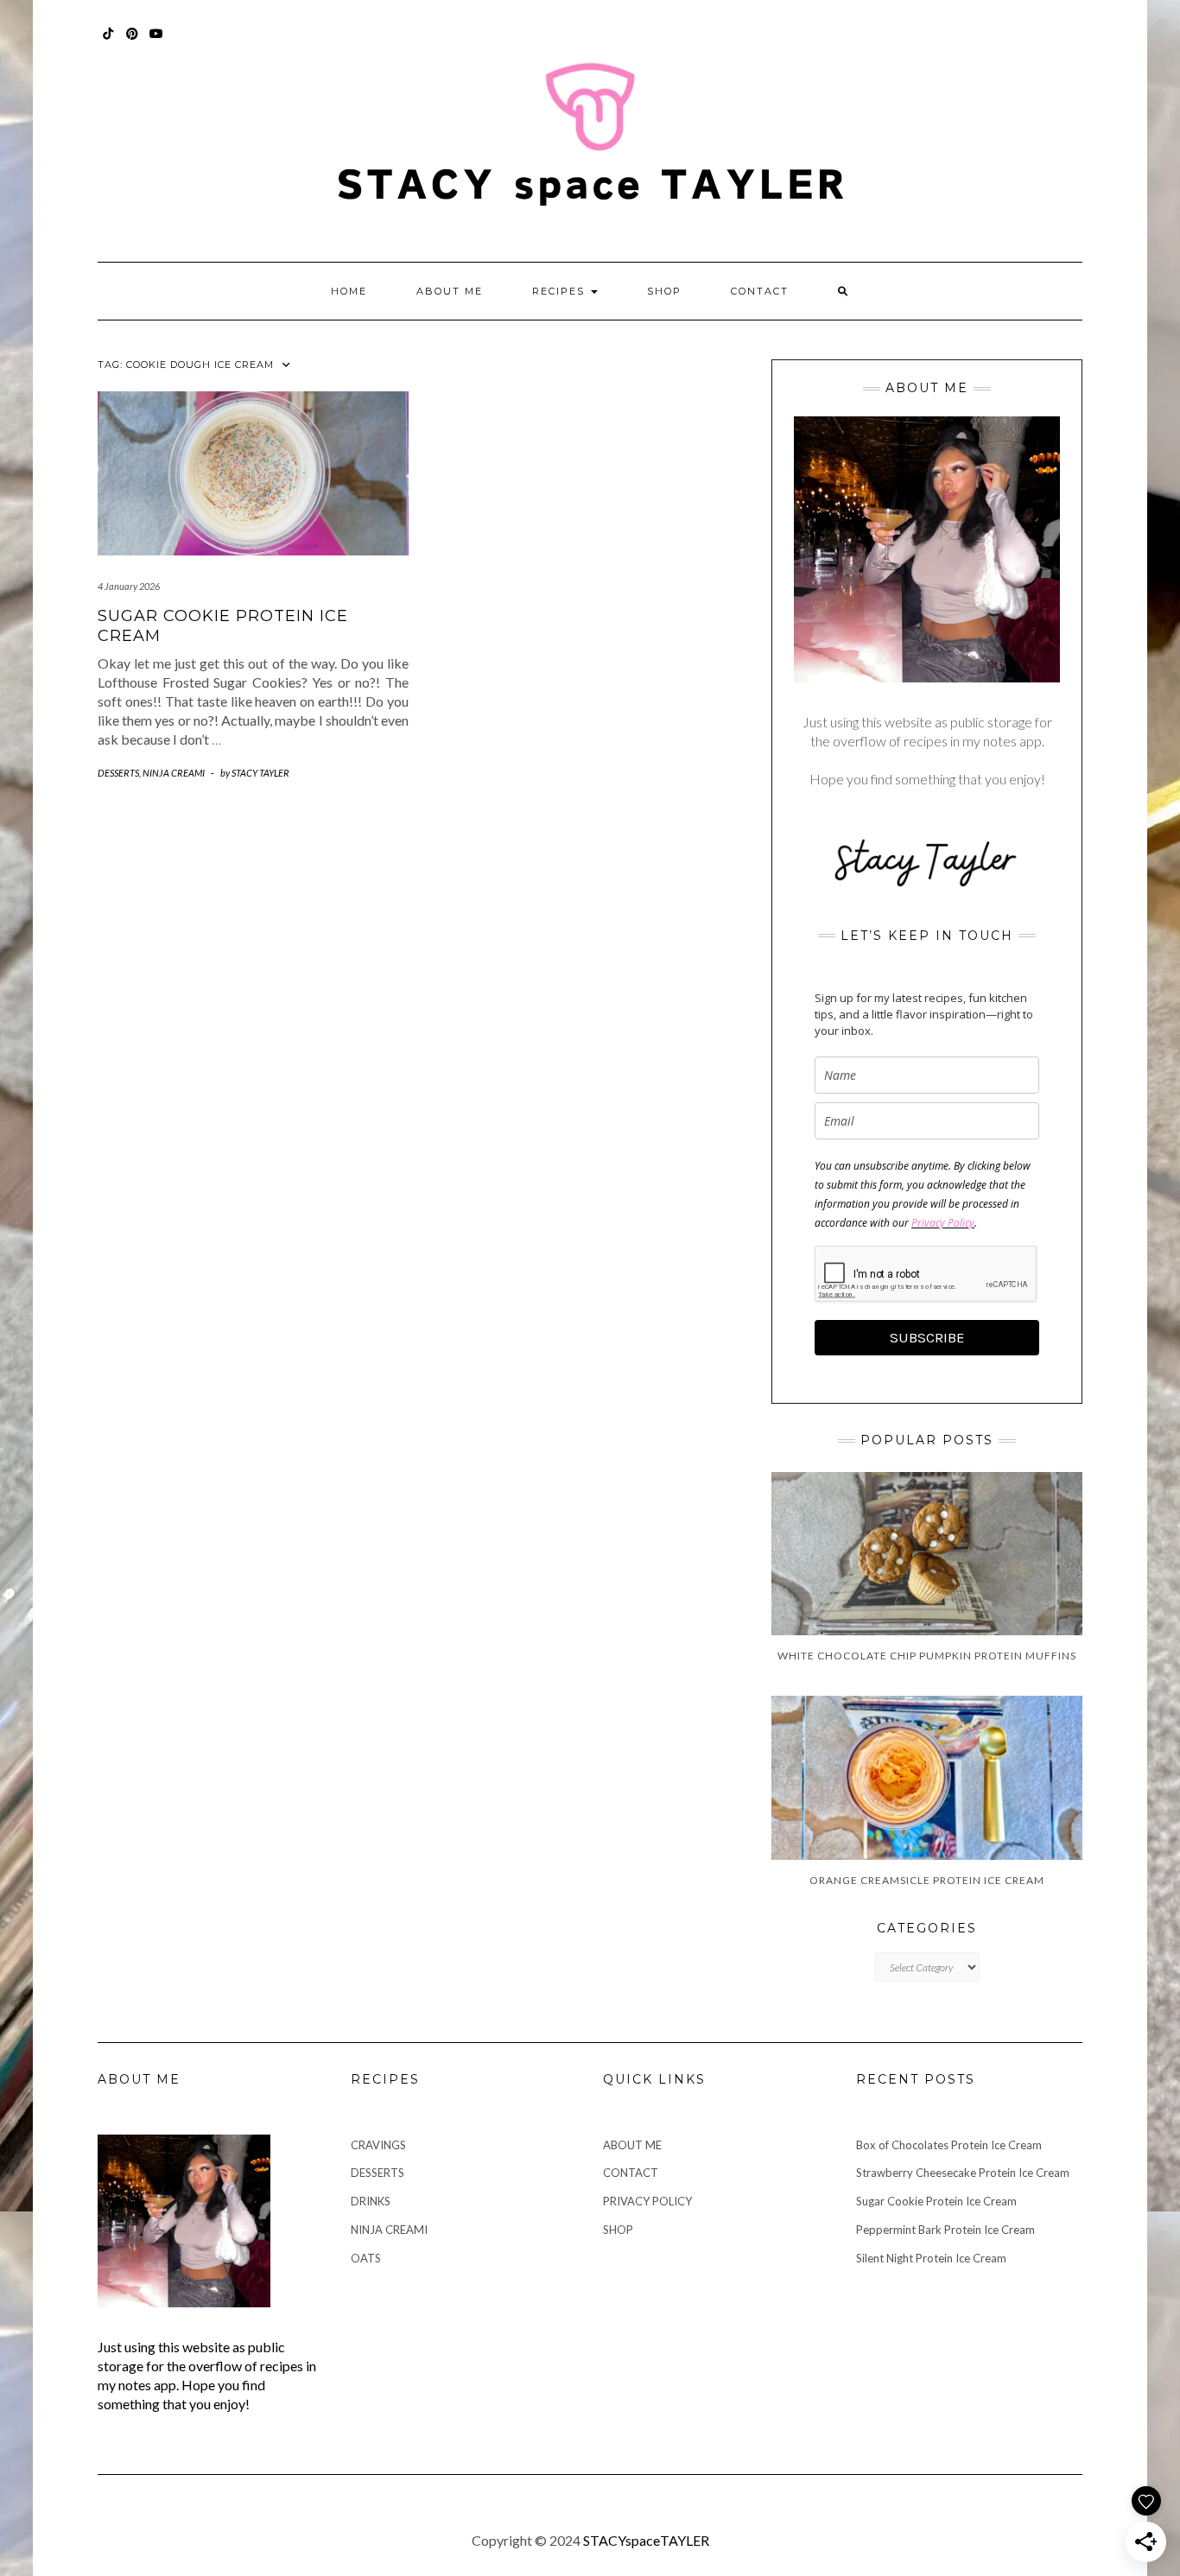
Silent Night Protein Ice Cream (933, 2258)
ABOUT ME (450, 291)
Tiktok (108, 42)
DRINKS (371, 2201)
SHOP (664, 291)
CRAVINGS (378, 2145)
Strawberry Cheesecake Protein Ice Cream (963, 2173)
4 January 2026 (129, 586)
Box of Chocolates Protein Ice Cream (949, 2145)
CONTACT (760, 291)
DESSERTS (118, 773)
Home (349, 291)
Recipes (561, 291)
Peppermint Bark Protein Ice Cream (945, 2230)
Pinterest (133, 42)
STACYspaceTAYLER (646, 2540)
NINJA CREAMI (174, 773)
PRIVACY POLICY (647, 2201)
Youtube (157, 42)
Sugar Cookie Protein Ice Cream (936, 2201)
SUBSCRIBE (927, 1337)
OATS (366, 2258)
